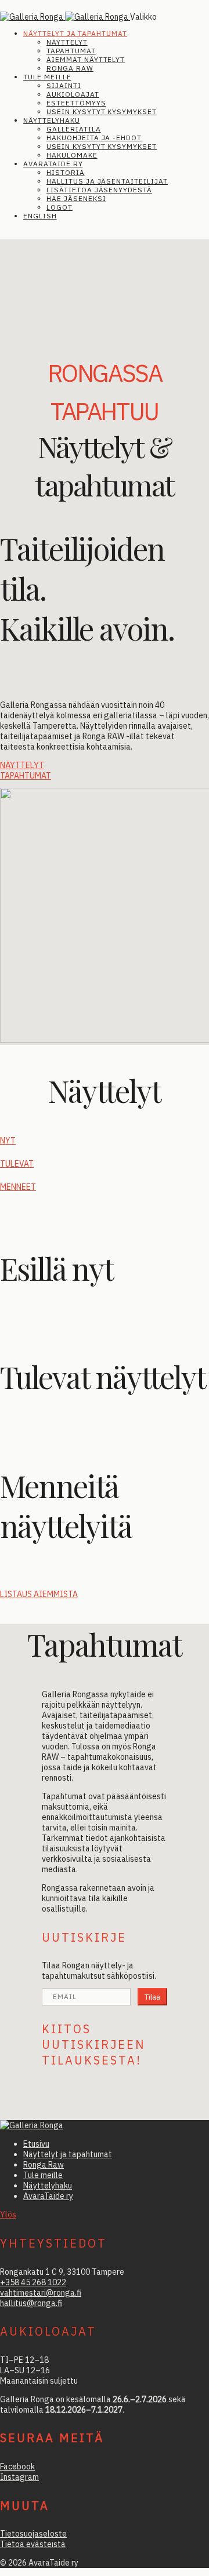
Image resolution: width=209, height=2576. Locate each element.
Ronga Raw (70, 68)
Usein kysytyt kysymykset (102, 112)
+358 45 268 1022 (33, 2282)
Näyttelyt (67, 42)
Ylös (8, 2215)
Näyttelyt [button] (22, 765)
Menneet (18, 1187)
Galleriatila (74, 129)
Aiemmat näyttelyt (86, 59)
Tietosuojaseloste (33, 2534)
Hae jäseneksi (76, 198)
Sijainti (64, 85)
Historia (66, 172)
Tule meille (47, 77)
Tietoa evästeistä (33, 2544)
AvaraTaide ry (53, 164)
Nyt (8, 1141)
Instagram (19, 2477)
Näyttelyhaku (52, 120)
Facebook (17, 2467)
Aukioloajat (73, 94)
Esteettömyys (76, 103)
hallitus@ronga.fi (31, 2303)
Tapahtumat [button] (26, 776)
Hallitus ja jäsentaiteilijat (107, 181)
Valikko (143, 17)
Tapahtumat (71, 51)
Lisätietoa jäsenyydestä (99, 190)
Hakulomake (72, 155)
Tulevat (17, 1164)
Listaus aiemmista (39, 1594)
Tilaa (152, 1997)
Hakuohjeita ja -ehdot (94, 138)
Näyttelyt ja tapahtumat (75, 33)
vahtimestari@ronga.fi (41, 2293)
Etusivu (36, 2144)
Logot (60, 207)
